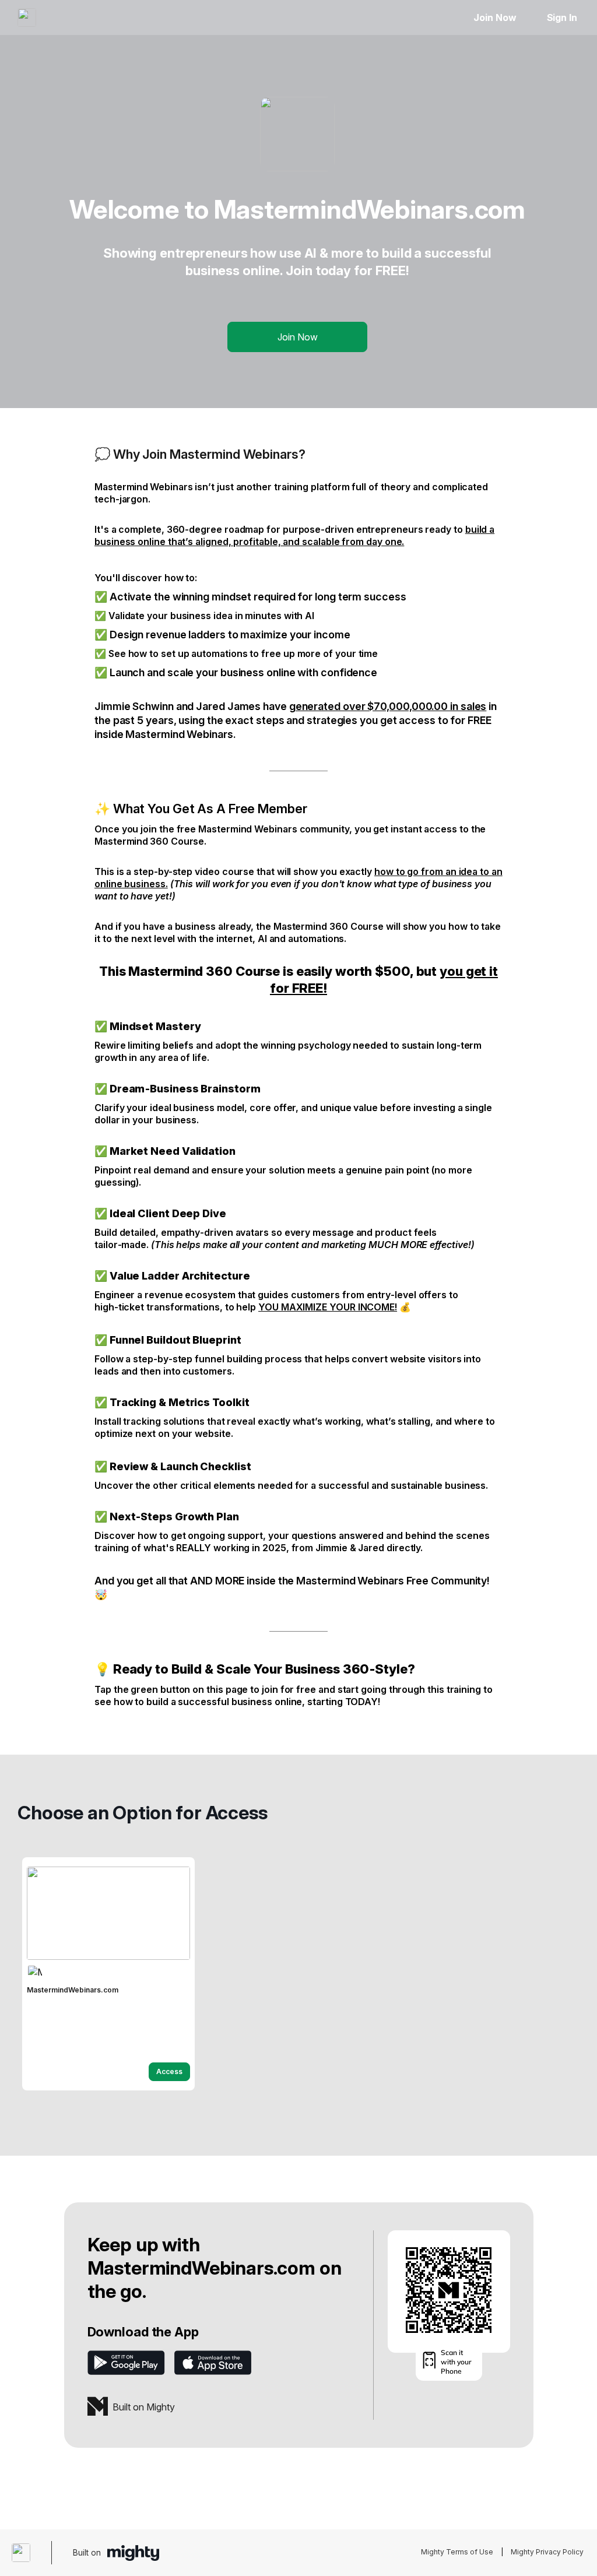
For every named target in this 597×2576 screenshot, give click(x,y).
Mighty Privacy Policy (547, 2552)
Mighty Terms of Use (457, 2552)
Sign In (562, 17)
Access (169, 2071)
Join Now (495, 17)
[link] (108, 1974)
